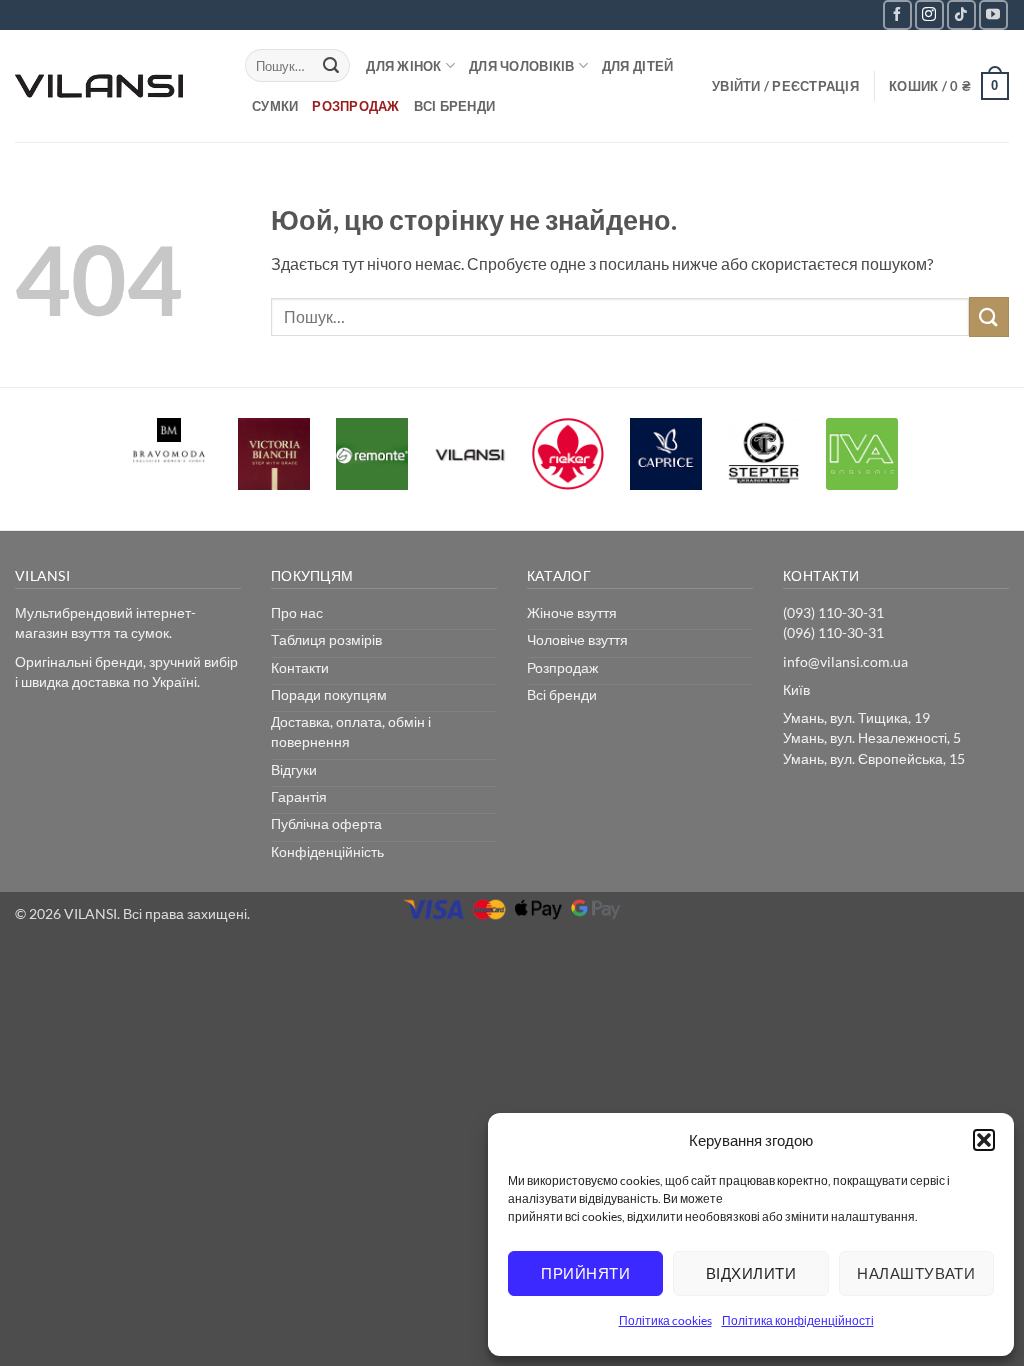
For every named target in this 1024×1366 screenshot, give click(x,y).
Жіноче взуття (572, 612)
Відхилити (751, 1273)
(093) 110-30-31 (833, 612)
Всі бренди (455, 106)
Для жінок (403, 66)
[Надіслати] (331, 66)
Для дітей (637, 66)
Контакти (300, 667)
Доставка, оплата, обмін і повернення (351, 731)
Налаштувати (916, 1273)
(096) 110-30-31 (833, 632)
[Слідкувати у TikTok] (961, 14)
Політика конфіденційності (798, 1320)
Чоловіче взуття (577, 639)
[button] (984, 1140)
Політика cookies (665, 1320)
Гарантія (299, 796)
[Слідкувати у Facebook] (897, 14)
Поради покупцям (329, 694)
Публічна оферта (326, 823)
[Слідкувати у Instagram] (929, 14)
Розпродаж (355, 106)
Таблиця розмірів (326, 639)
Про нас (297, 612)
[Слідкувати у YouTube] (993, 14)
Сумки (275, 106)
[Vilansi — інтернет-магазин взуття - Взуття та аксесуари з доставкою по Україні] (115, 86)
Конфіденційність (327, 851)
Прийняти (585, 1273)
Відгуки (294, 769)
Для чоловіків (521, 66)
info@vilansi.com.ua (845, 661)
